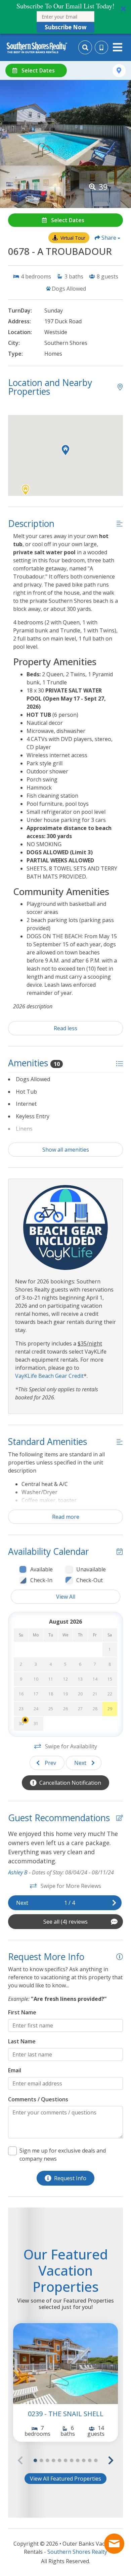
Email (15, 2070)
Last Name (22, 2041)
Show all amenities (66, 1150)
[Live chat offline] (114, 2544)
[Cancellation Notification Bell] (25, 1720)
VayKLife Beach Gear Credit (49, 1376)
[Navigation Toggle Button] (118, 47)
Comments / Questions (38, 2099)
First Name (22, 2012)
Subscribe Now (66, 27)
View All (66, 1597)
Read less (65, 1028)
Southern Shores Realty (77, 2552)
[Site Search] (85, 47)
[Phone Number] (101, 48)
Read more (66, 1517)
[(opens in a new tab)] (65, 2364)
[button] (65, 17)
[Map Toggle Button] (119, 71)
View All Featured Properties (65, 2479)
